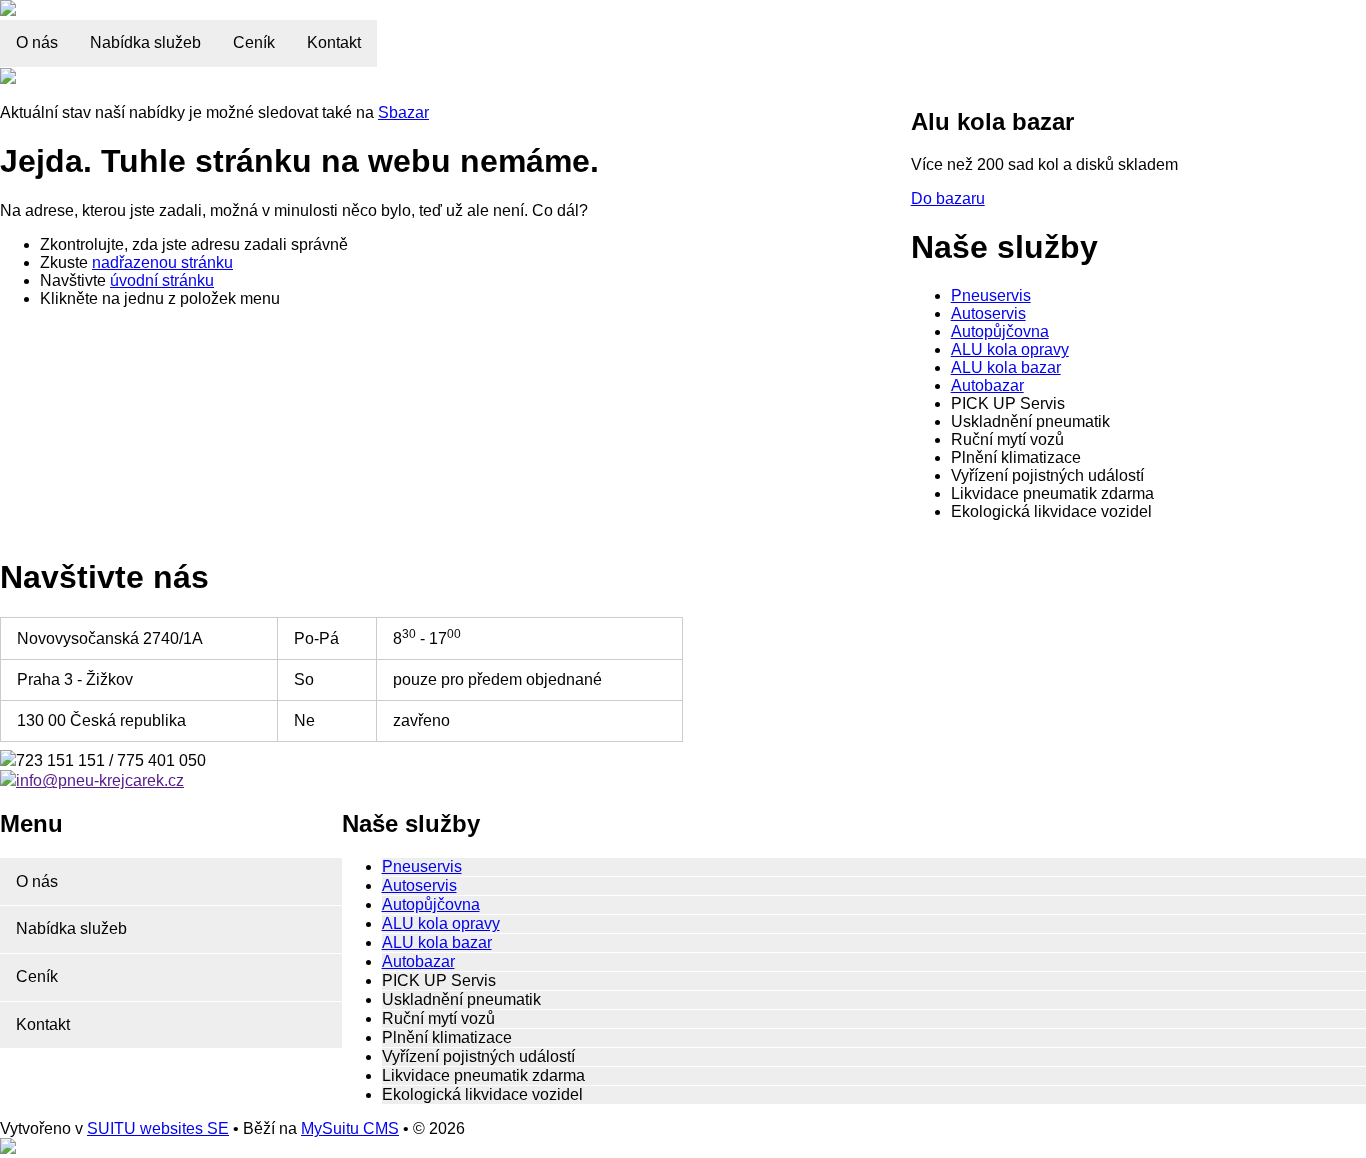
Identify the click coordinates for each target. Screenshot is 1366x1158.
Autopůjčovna (1000, 331)
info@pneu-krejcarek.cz (100, 780)
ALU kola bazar (1006, 367)
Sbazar (403, 112)
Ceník (254, 42)
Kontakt (334, 42)
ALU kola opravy (1010, 349)
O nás (37, 42)
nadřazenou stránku (162, 262)
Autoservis (988, 313)
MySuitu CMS (350, 1128)
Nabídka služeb (145, 42)
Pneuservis (991, 295)
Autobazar (987, 385)
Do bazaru (948, 198)
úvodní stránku (162, 280)
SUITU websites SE (158, 1128)
